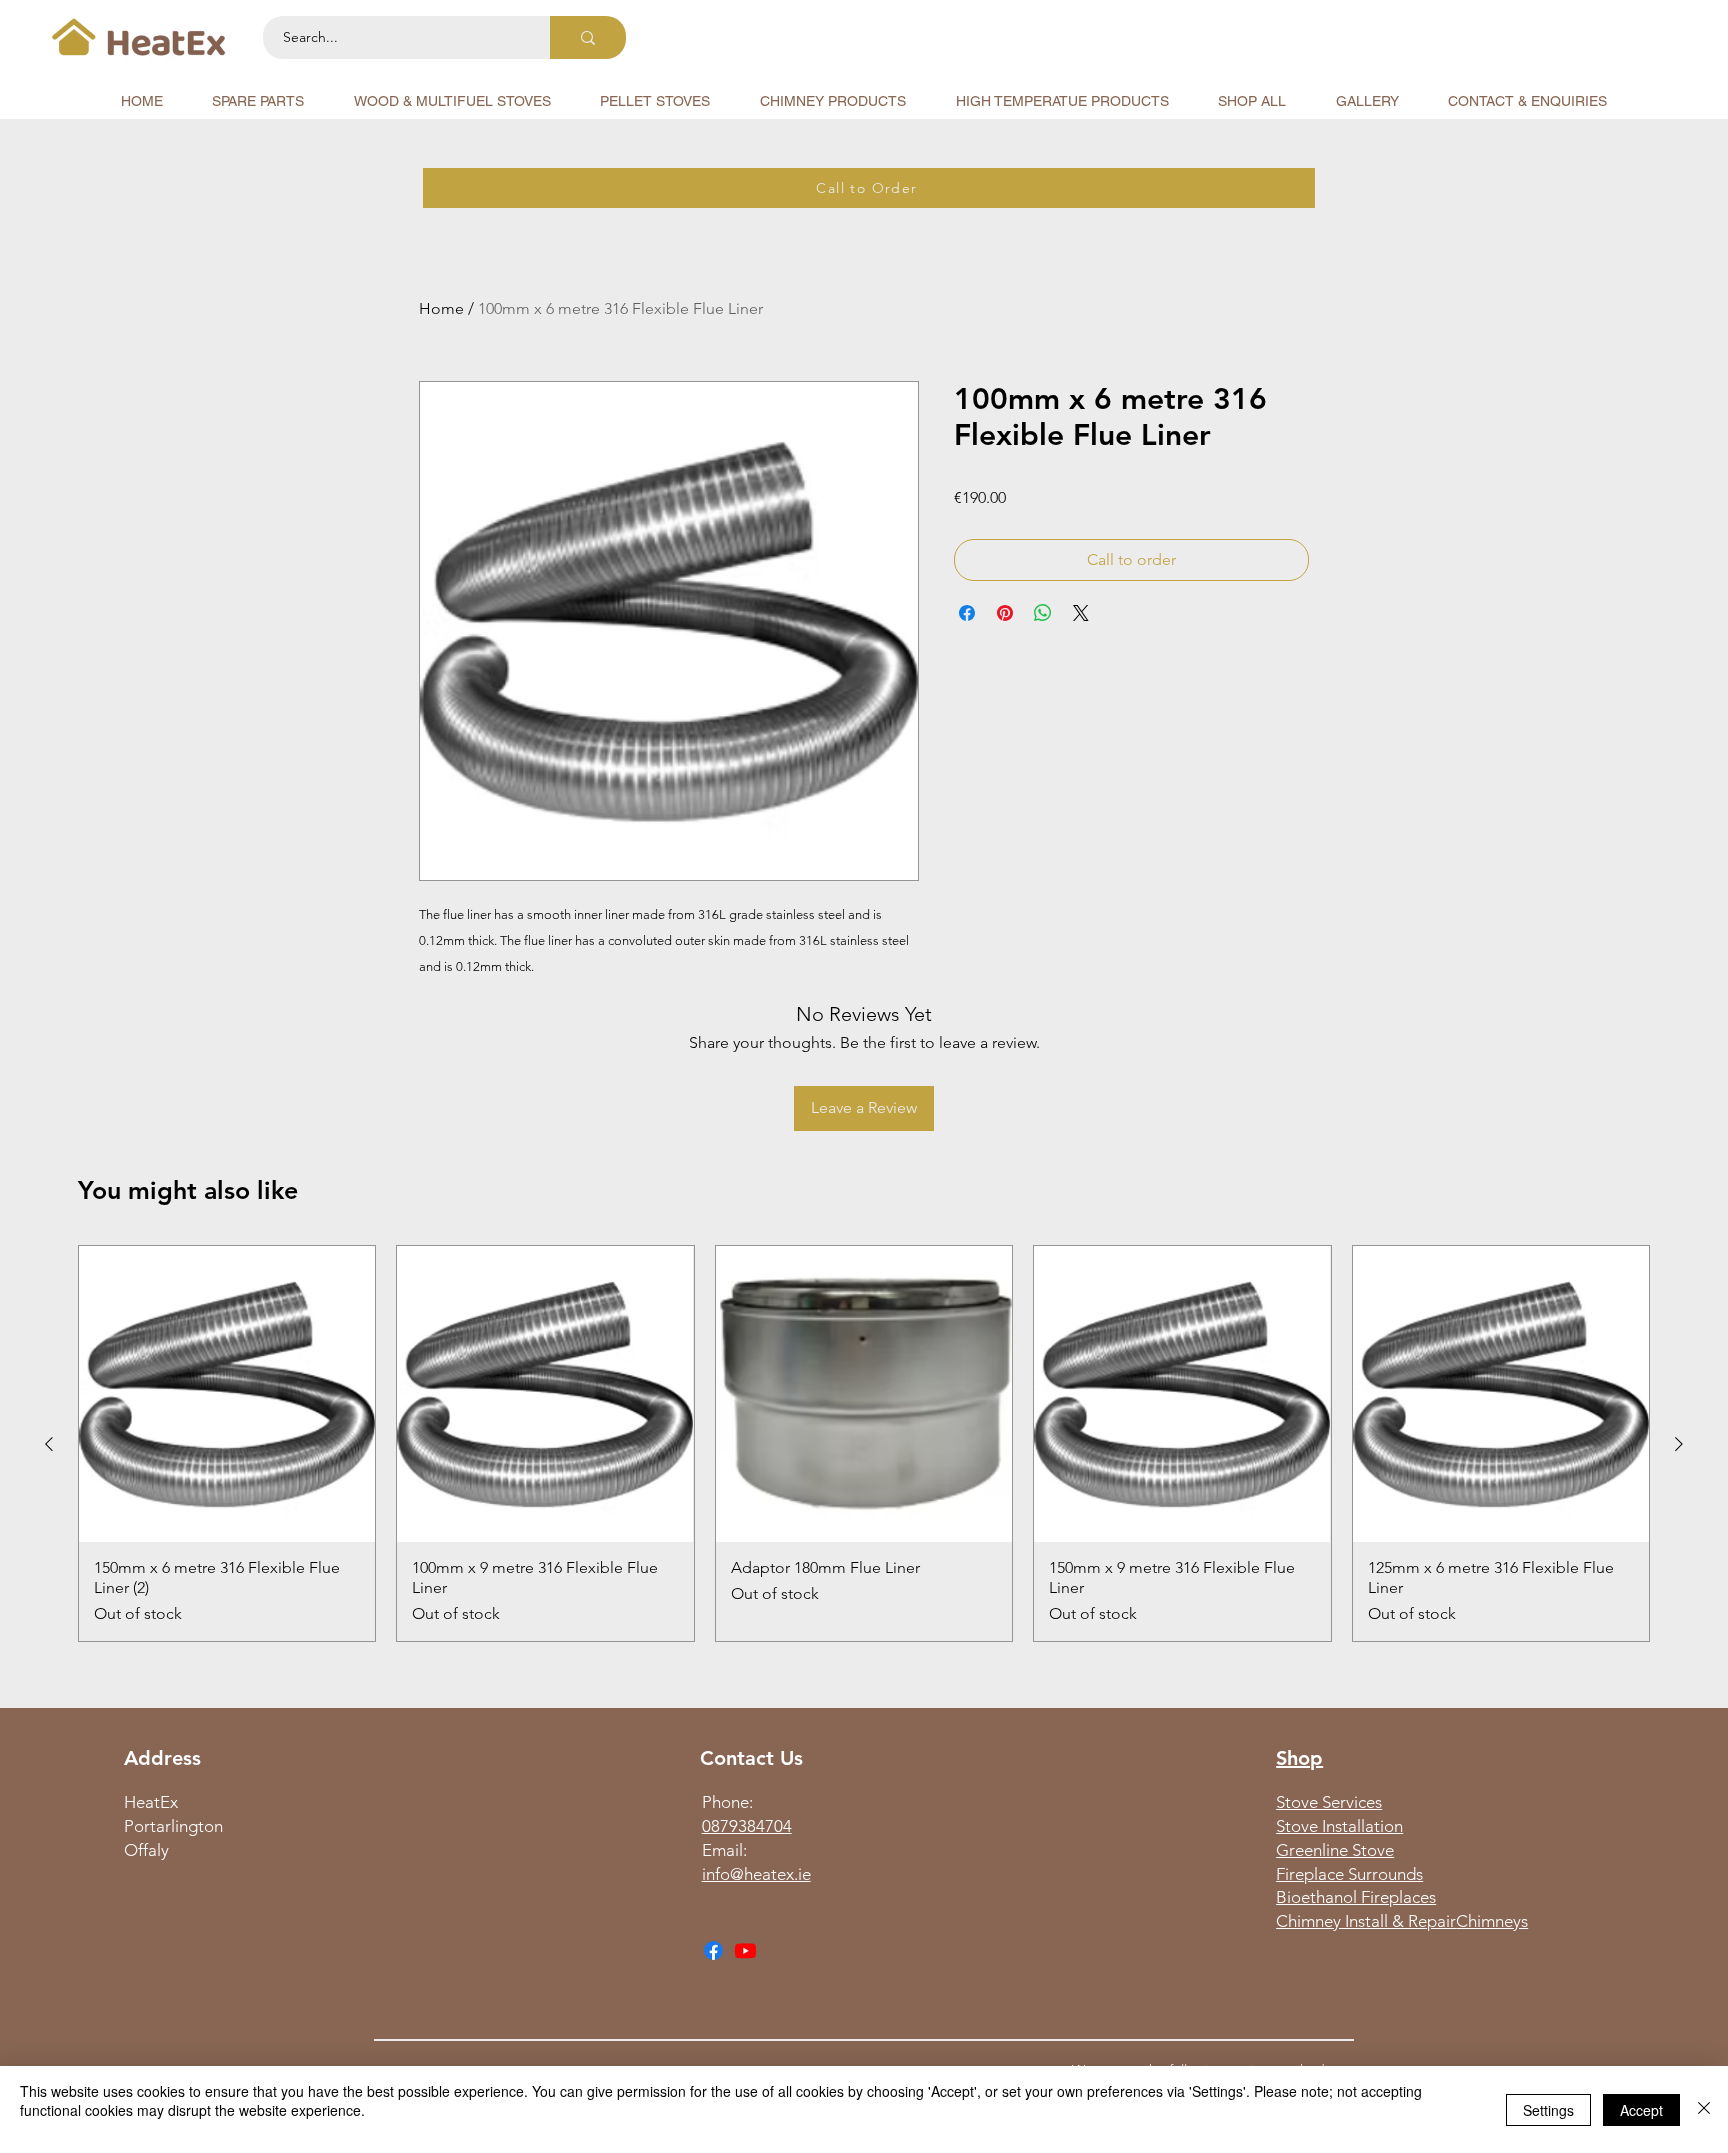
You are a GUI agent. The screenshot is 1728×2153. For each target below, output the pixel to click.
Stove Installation (1339, 1826)
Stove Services (1329, 1802)
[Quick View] (227, 1394)
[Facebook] (713, 1950)
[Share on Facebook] (967, 613)
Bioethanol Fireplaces (1356, 1897)
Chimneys (1492, 1921)
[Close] (1704, 2109)
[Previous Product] (49, 1444)
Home (441, 308)
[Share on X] (1081, 613)
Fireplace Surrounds (1349, 1874)
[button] (259, 101)
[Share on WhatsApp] (1043, 613)
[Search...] (588, 37)
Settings (1548, 2110)
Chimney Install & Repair (1366, 1921)
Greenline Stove (1335, 1850)
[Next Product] (1679, 1444)
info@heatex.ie (756, 1874)
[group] (864, 1443)
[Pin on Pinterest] (1005, 613)
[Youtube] (745, 1950)
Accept (1641, 2110)
